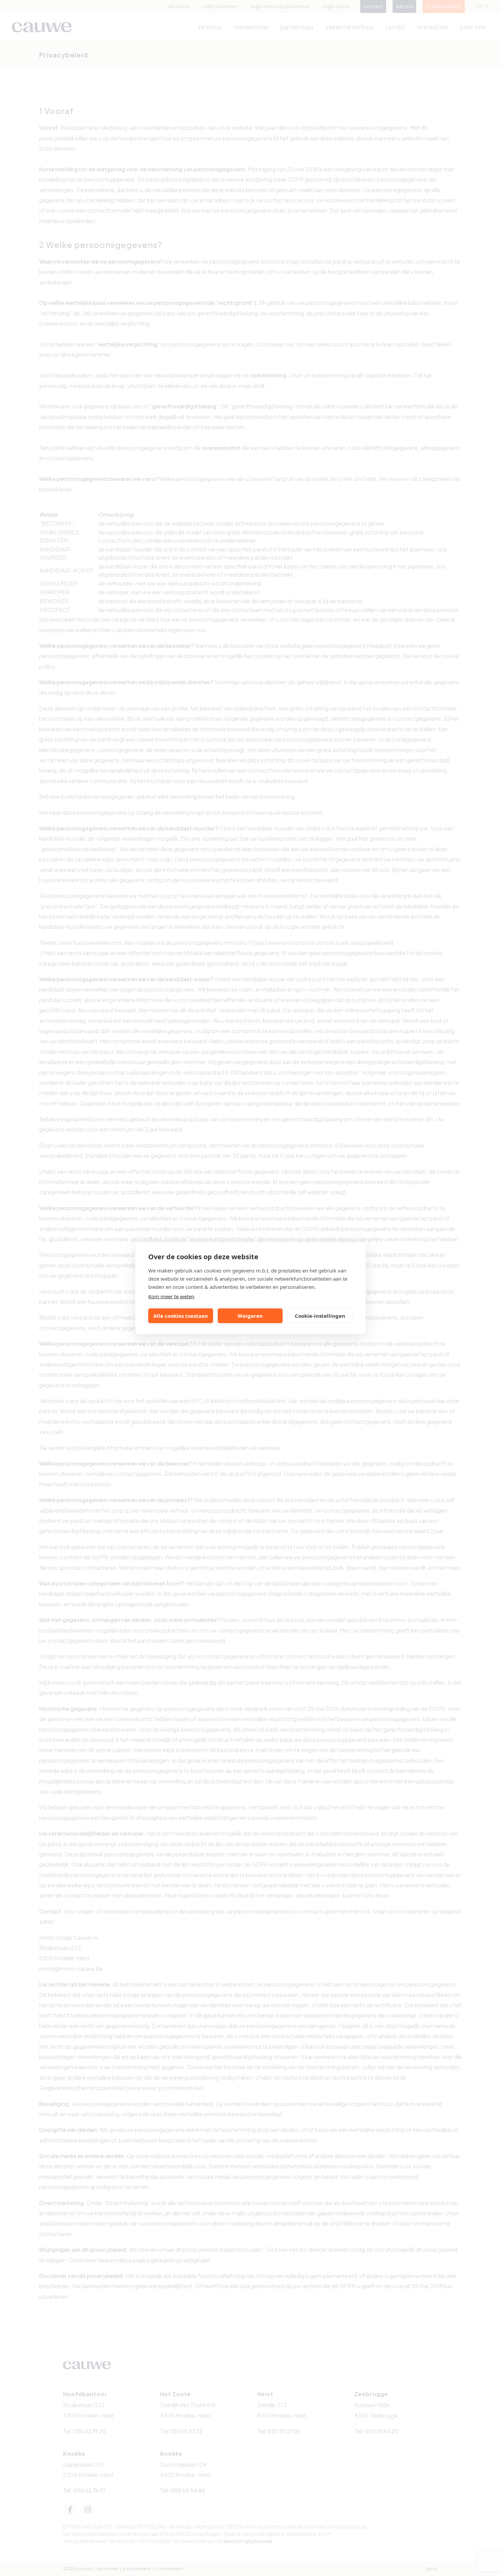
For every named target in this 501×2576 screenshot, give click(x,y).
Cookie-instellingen (320, 1316)
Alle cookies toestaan (181, 1316)
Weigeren (250, 1316)
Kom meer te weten (171, 1296)
